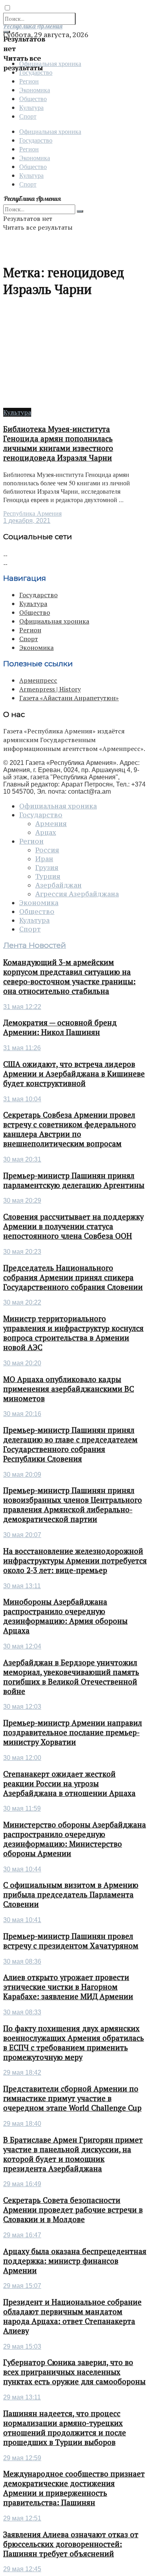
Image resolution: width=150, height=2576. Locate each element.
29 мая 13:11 (22, 2397)
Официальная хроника (50, 131)
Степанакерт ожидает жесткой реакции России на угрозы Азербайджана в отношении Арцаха (69, 1784)
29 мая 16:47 (22, 2235)
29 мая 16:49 (22, 2184)
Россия (47, 850)
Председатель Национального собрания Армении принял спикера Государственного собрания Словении (73, 1277)
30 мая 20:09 (22, 1475)
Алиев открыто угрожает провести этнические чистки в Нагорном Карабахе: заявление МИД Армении (68, 1987)
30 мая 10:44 (22, 1869)
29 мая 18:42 (22, 2073)
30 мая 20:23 (22, 1252)
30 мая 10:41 (22, 1920)
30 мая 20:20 (22, 1363)
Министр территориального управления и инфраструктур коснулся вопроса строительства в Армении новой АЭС (73, 1333)
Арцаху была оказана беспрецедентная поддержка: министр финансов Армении (75, 2261)
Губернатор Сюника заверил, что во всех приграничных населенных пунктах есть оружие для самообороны (74, 2372)
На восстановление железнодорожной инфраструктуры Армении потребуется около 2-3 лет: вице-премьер (75, 1561)
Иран (44, 859)
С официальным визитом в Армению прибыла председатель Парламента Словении (71, 1895)
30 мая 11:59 (22, 1808)
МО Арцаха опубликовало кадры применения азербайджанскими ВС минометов (69, 1389)
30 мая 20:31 (22, 1159)
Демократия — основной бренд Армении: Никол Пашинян (60, 1027)
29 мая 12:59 (22, 2458)
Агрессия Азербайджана (77, 894)
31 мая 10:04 (22, 1099)
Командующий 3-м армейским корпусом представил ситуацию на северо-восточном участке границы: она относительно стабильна (69, 977)
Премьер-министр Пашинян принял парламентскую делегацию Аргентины (74, 1180)
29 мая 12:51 (22, 2518)
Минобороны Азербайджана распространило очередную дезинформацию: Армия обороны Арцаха (65, 1616)
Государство (36, 140)
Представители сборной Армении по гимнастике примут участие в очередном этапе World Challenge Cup (72, 2098)
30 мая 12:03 (22, 1707)
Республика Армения (32, 513)
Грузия (47, 868)
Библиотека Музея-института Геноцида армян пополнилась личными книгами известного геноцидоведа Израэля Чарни (58, 443)
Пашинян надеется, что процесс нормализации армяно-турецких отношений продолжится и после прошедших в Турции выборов (65, 2428)
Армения (51, 824)
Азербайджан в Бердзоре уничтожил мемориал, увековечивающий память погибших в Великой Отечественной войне (71, 1677)
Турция (48, 876)
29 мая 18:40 (22, 2124)
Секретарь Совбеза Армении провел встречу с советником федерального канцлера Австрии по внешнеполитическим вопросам (70, 1129)
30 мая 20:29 (22, 1201)
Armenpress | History (50, 689)
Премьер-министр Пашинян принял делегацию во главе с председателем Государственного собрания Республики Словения (70, 1444)
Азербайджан (58, 885)
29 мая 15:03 (22, 2347)
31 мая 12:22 (22, 1007)
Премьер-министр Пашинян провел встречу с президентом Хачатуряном (71, 1941)
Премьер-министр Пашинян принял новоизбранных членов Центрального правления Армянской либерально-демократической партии (73, 1505)
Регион (29, 81)
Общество (33, 98)
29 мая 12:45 (22, 2569)
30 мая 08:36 (22, 1961)
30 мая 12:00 (22, 1758)
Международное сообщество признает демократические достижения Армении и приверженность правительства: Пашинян (74, 2488)
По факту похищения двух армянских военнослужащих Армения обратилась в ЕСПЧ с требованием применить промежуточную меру (74, 2043)
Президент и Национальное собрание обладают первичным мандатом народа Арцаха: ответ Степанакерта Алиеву (72, 2316)
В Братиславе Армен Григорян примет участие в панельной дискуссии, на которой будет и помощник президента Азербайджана (73, 2154)
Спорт (28, 116)
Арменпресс (38, 680)
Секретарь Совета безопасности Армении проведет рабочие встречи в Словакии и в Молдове (73, 2210)
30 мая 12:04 (22, 1646)
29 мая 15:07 (22, 2286)
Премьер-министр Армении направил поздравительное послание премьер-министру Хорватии (73, 1732)
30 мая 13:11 (22, 1586)
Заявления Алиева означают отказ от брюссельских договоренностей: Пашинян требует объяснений (71, 2544)
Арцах (46, 832)
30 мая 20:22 (22, 1302)
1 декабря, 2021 (27, 521)
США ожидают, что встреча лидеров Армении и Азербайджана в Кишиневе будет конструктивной (74, 1074)
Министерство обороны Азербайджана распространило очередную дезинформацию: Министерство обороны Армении (75, 1839)
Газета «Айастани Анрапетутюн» (69, 698)
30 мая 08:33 (22, 2012)
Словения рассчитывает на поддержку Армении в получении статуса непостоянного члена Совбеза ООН (73, 1226)
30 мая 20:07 (22, 1535)
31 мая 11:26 (22, 1048)
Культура (31, 107)
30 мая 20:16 (22, 1414)
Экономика (35, 90)
